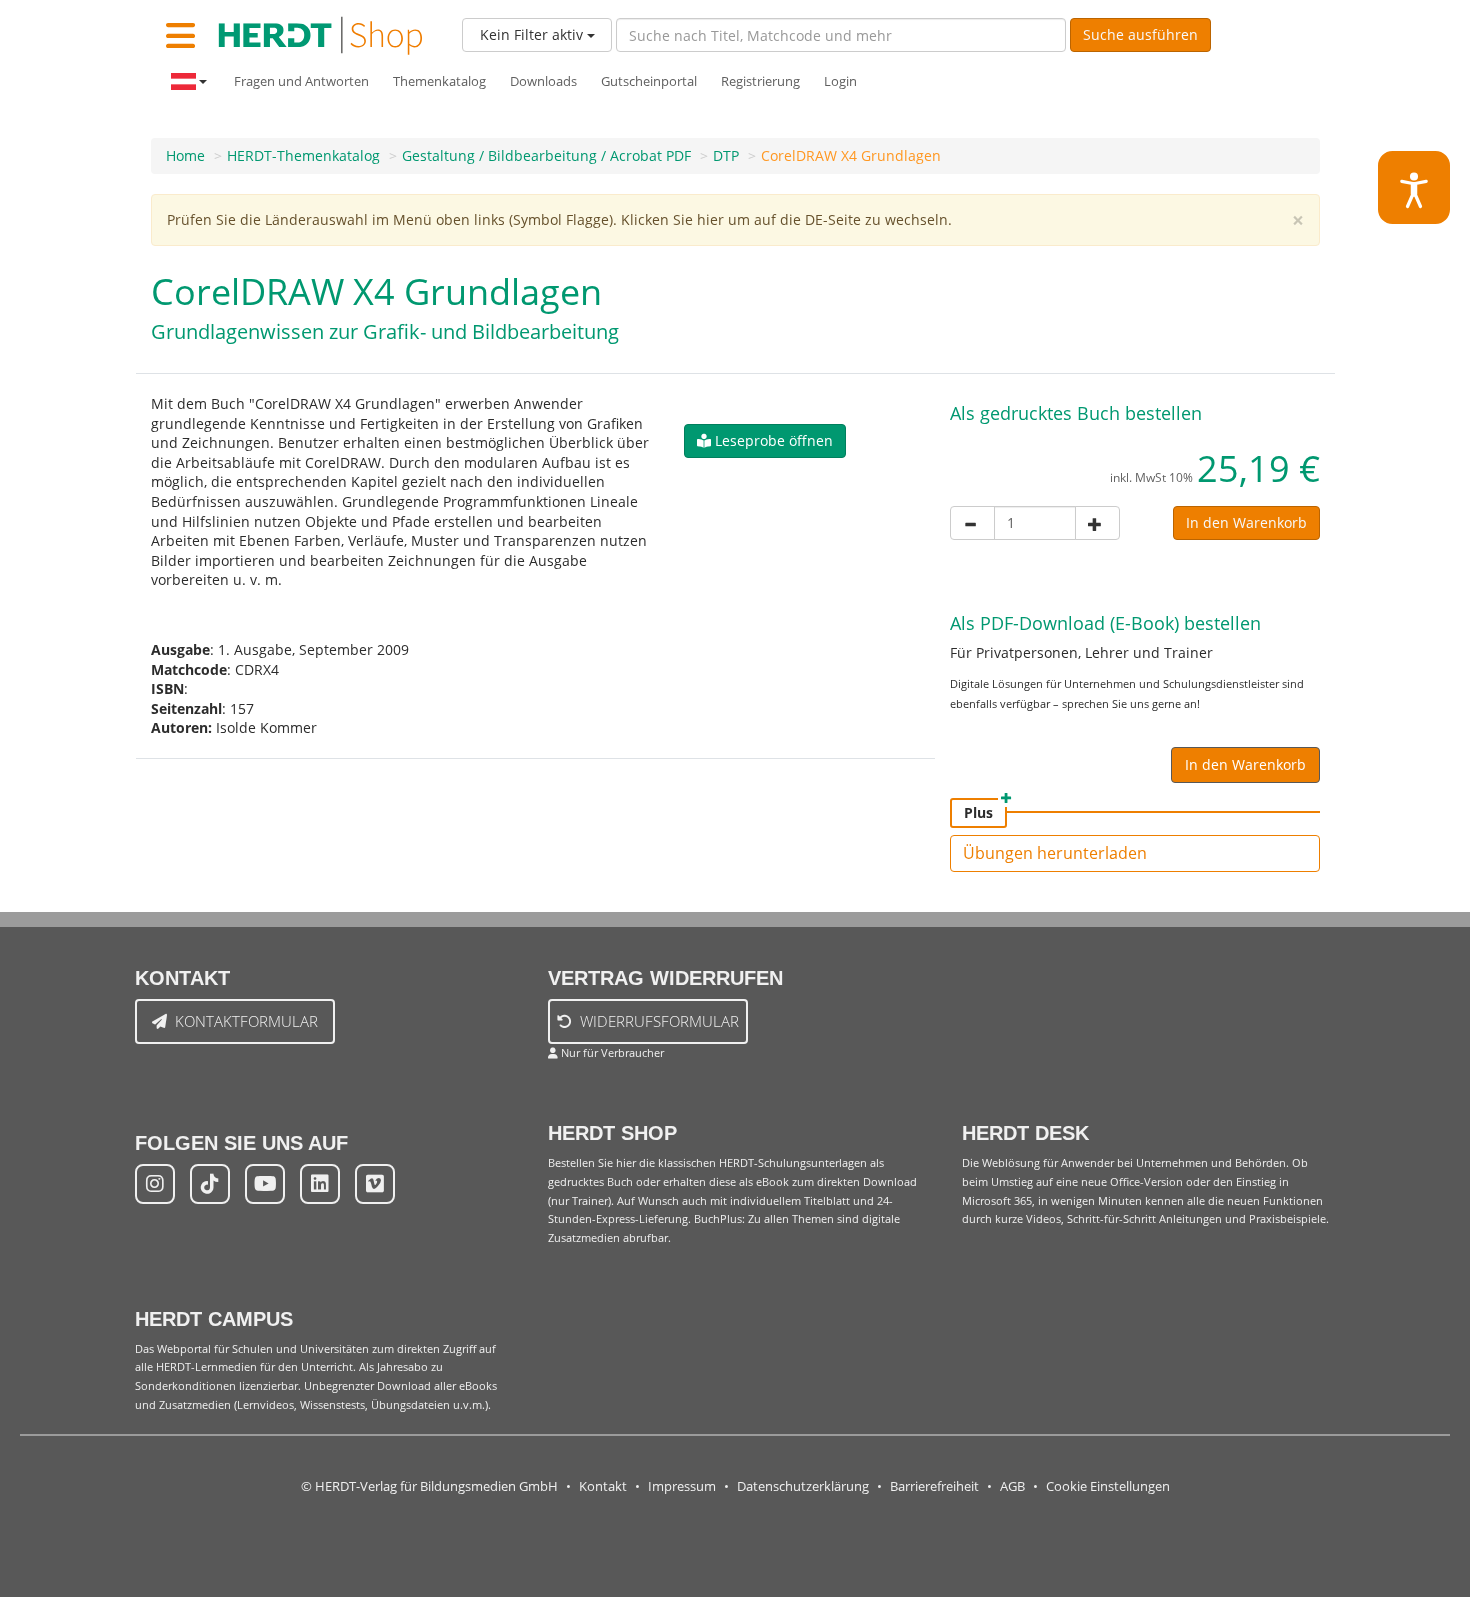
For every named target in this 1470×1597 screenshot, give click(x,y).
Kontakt (603, 1486)
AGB (1012, 1486)
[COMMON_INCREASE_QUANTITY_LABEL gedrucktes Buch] (1097, 523)
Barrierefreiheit (934, 1486)
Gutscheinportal (649, 81)
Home (185, 155)
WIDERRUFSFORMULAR (659, 1021)
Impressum (682, 1486)
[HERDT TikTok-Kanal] (210, 1184)
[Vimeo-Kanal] (375, 1184)
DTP (726, 155)
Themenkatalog (439, 81)
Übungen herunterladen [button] (1055, 853)
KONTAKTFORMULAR (246, 1021)
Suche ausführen (1140, 34)
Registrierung (760, 81)
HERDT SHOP (612, 1133)
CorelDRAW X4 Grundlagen (851, 155)
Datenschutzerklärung (803, 1486)
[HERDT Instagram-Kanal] (155, 1184)
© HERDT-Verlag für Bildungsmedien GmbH (429, 1486)
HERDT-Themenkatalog (303, 155)
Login (840, 81)
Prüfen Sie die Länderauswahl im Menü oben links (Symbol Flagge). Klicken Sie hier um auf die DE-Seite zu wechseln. (559, 219)
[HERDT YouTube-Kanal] (265, 1184)
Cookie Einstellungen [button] (1108, 1486)
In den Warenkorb (1246, 522)
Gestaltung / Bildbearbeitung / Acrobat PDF (546, 155)
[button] (765, 441)
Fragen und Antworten (301, 81)
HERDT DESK (1025, 1133)
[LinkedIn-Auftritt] (320, 1184)
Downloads (543, 81)
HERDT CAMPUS (214, 1319)
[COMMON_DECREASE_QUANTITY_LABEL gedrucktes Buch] (972, 523)
